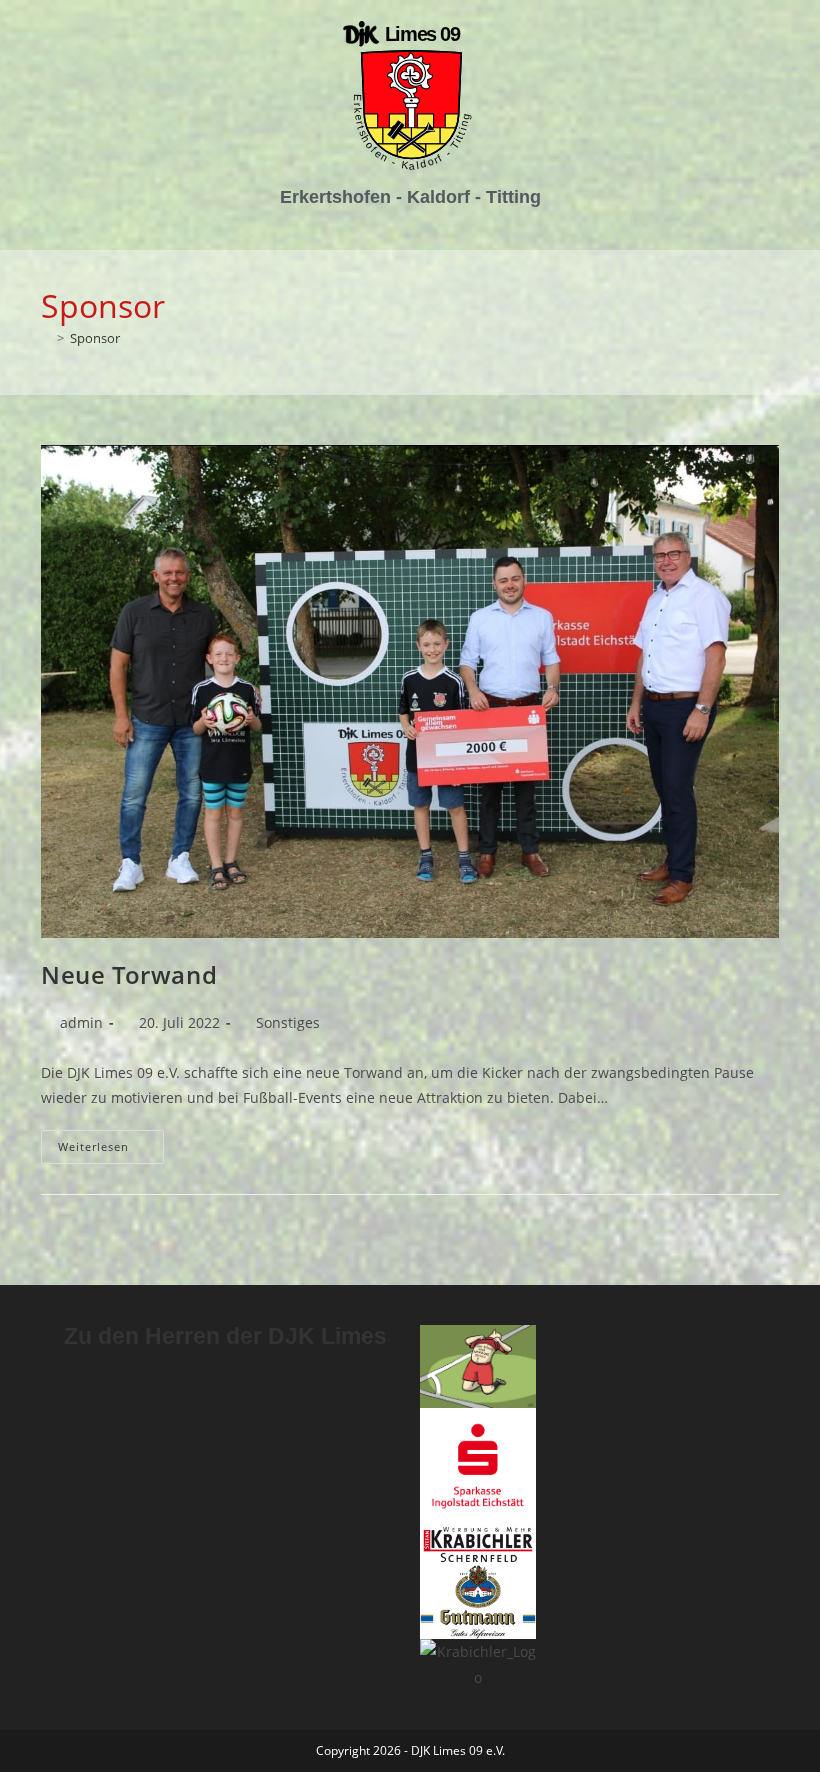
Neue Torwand (129, 974)
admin (81, 1022)
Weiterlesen (111, 1142)
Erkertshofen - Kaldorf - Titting (410, 197)
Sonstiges (288, 1022)
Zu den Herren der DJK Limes (225, 1336)
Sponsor (95, 338)
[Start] (46, 338)
